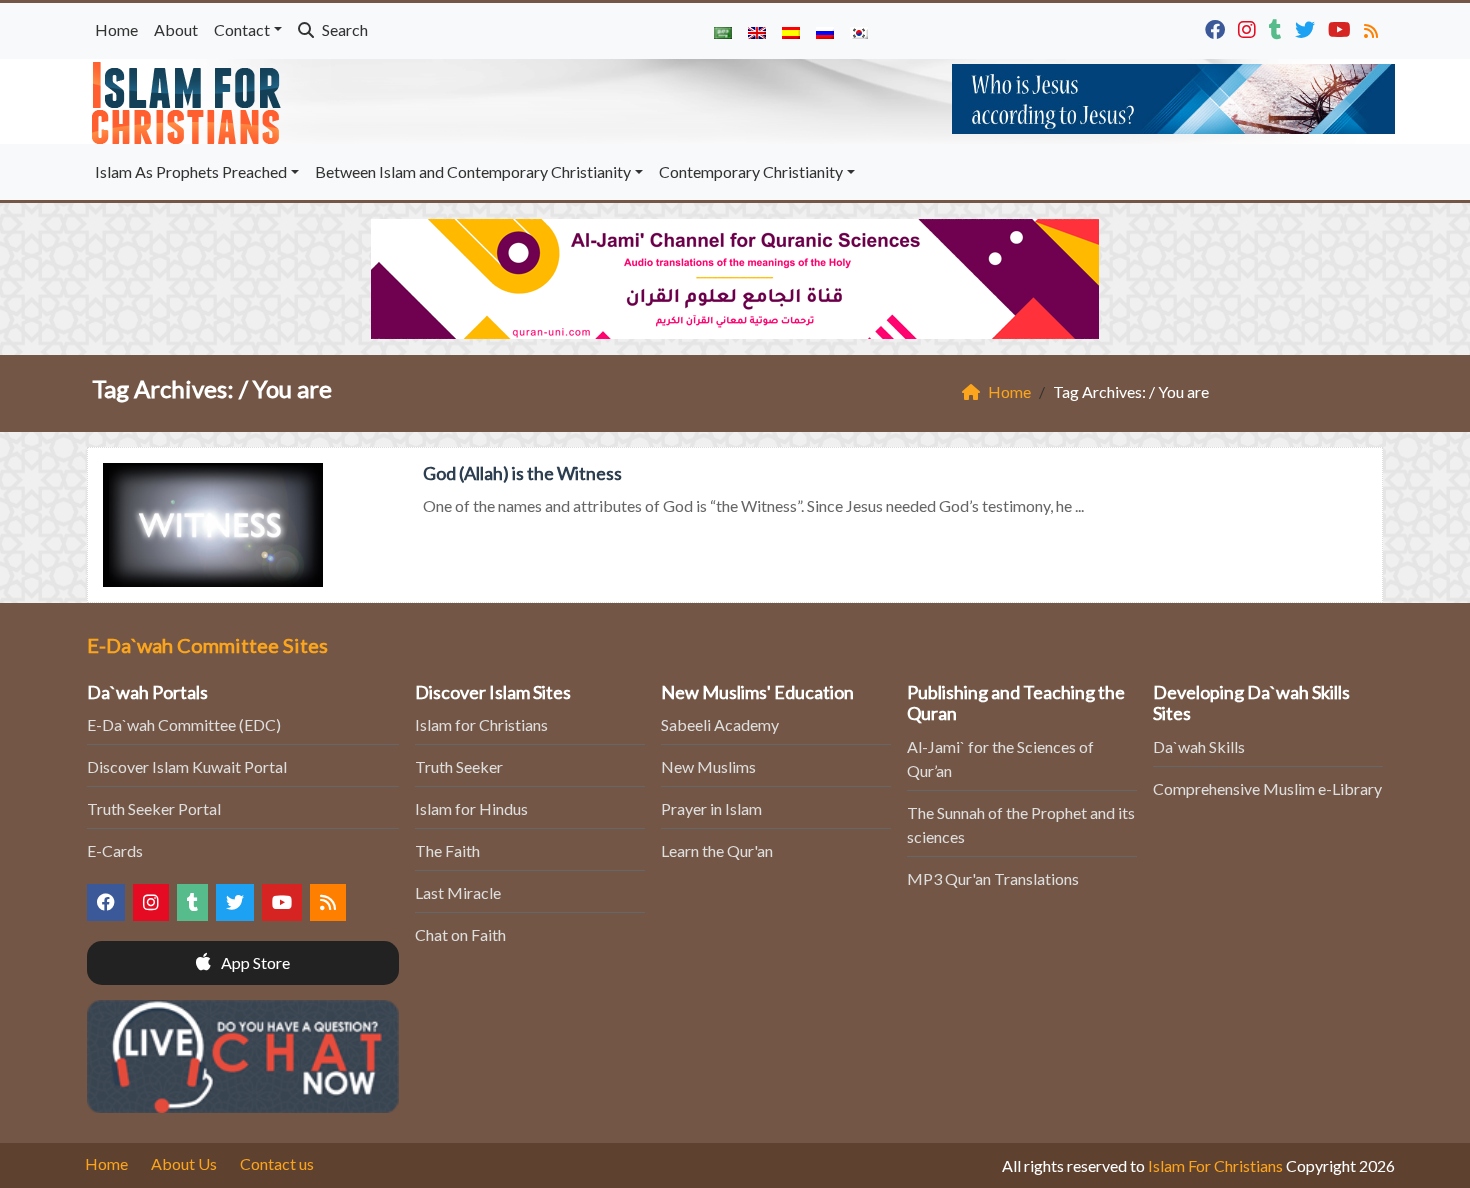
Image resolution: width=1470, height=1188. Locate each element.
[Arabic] (723, 31)
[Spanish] (791, 31)
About (176, 29)
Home (116, 29)
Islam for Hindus (471, 808)
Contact (242, 29)
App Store (254, 962)
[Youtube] (1342, 27)
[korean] (859, 31)
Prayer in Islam (711, 808)
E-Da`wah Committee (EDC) (184, 724)
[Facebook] (1217, 27)
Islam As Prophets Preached (191, 171)
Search (343, 29)
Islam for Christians (481, 724)
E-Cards (115, 850)
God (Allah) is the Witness (522, 473)
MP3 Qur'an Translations (993, 878)
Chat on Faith (460, 934)
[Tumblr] (1278, 27)
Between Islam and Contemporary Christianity (473, 171)
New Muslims (708, 766)
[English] (757, 31)
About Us (184, 1163)
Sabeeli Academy (720, 724)
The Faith (447, 850)
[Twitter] (1307, 27)
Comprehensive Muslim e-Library (1267, 788)
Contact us (277, 1163)
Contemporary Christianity (751, 171)
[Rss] (1373, 27)
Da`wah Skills (1199, 746)
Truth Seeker (459, 766)
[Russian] (825, 31)
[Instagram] (1249, 27)
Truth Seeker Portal (154, 808)
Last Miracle (458, 892)
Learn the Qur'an (717, 850)
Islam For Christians (1215, 1165)
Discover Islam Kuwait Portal (187, 766)
